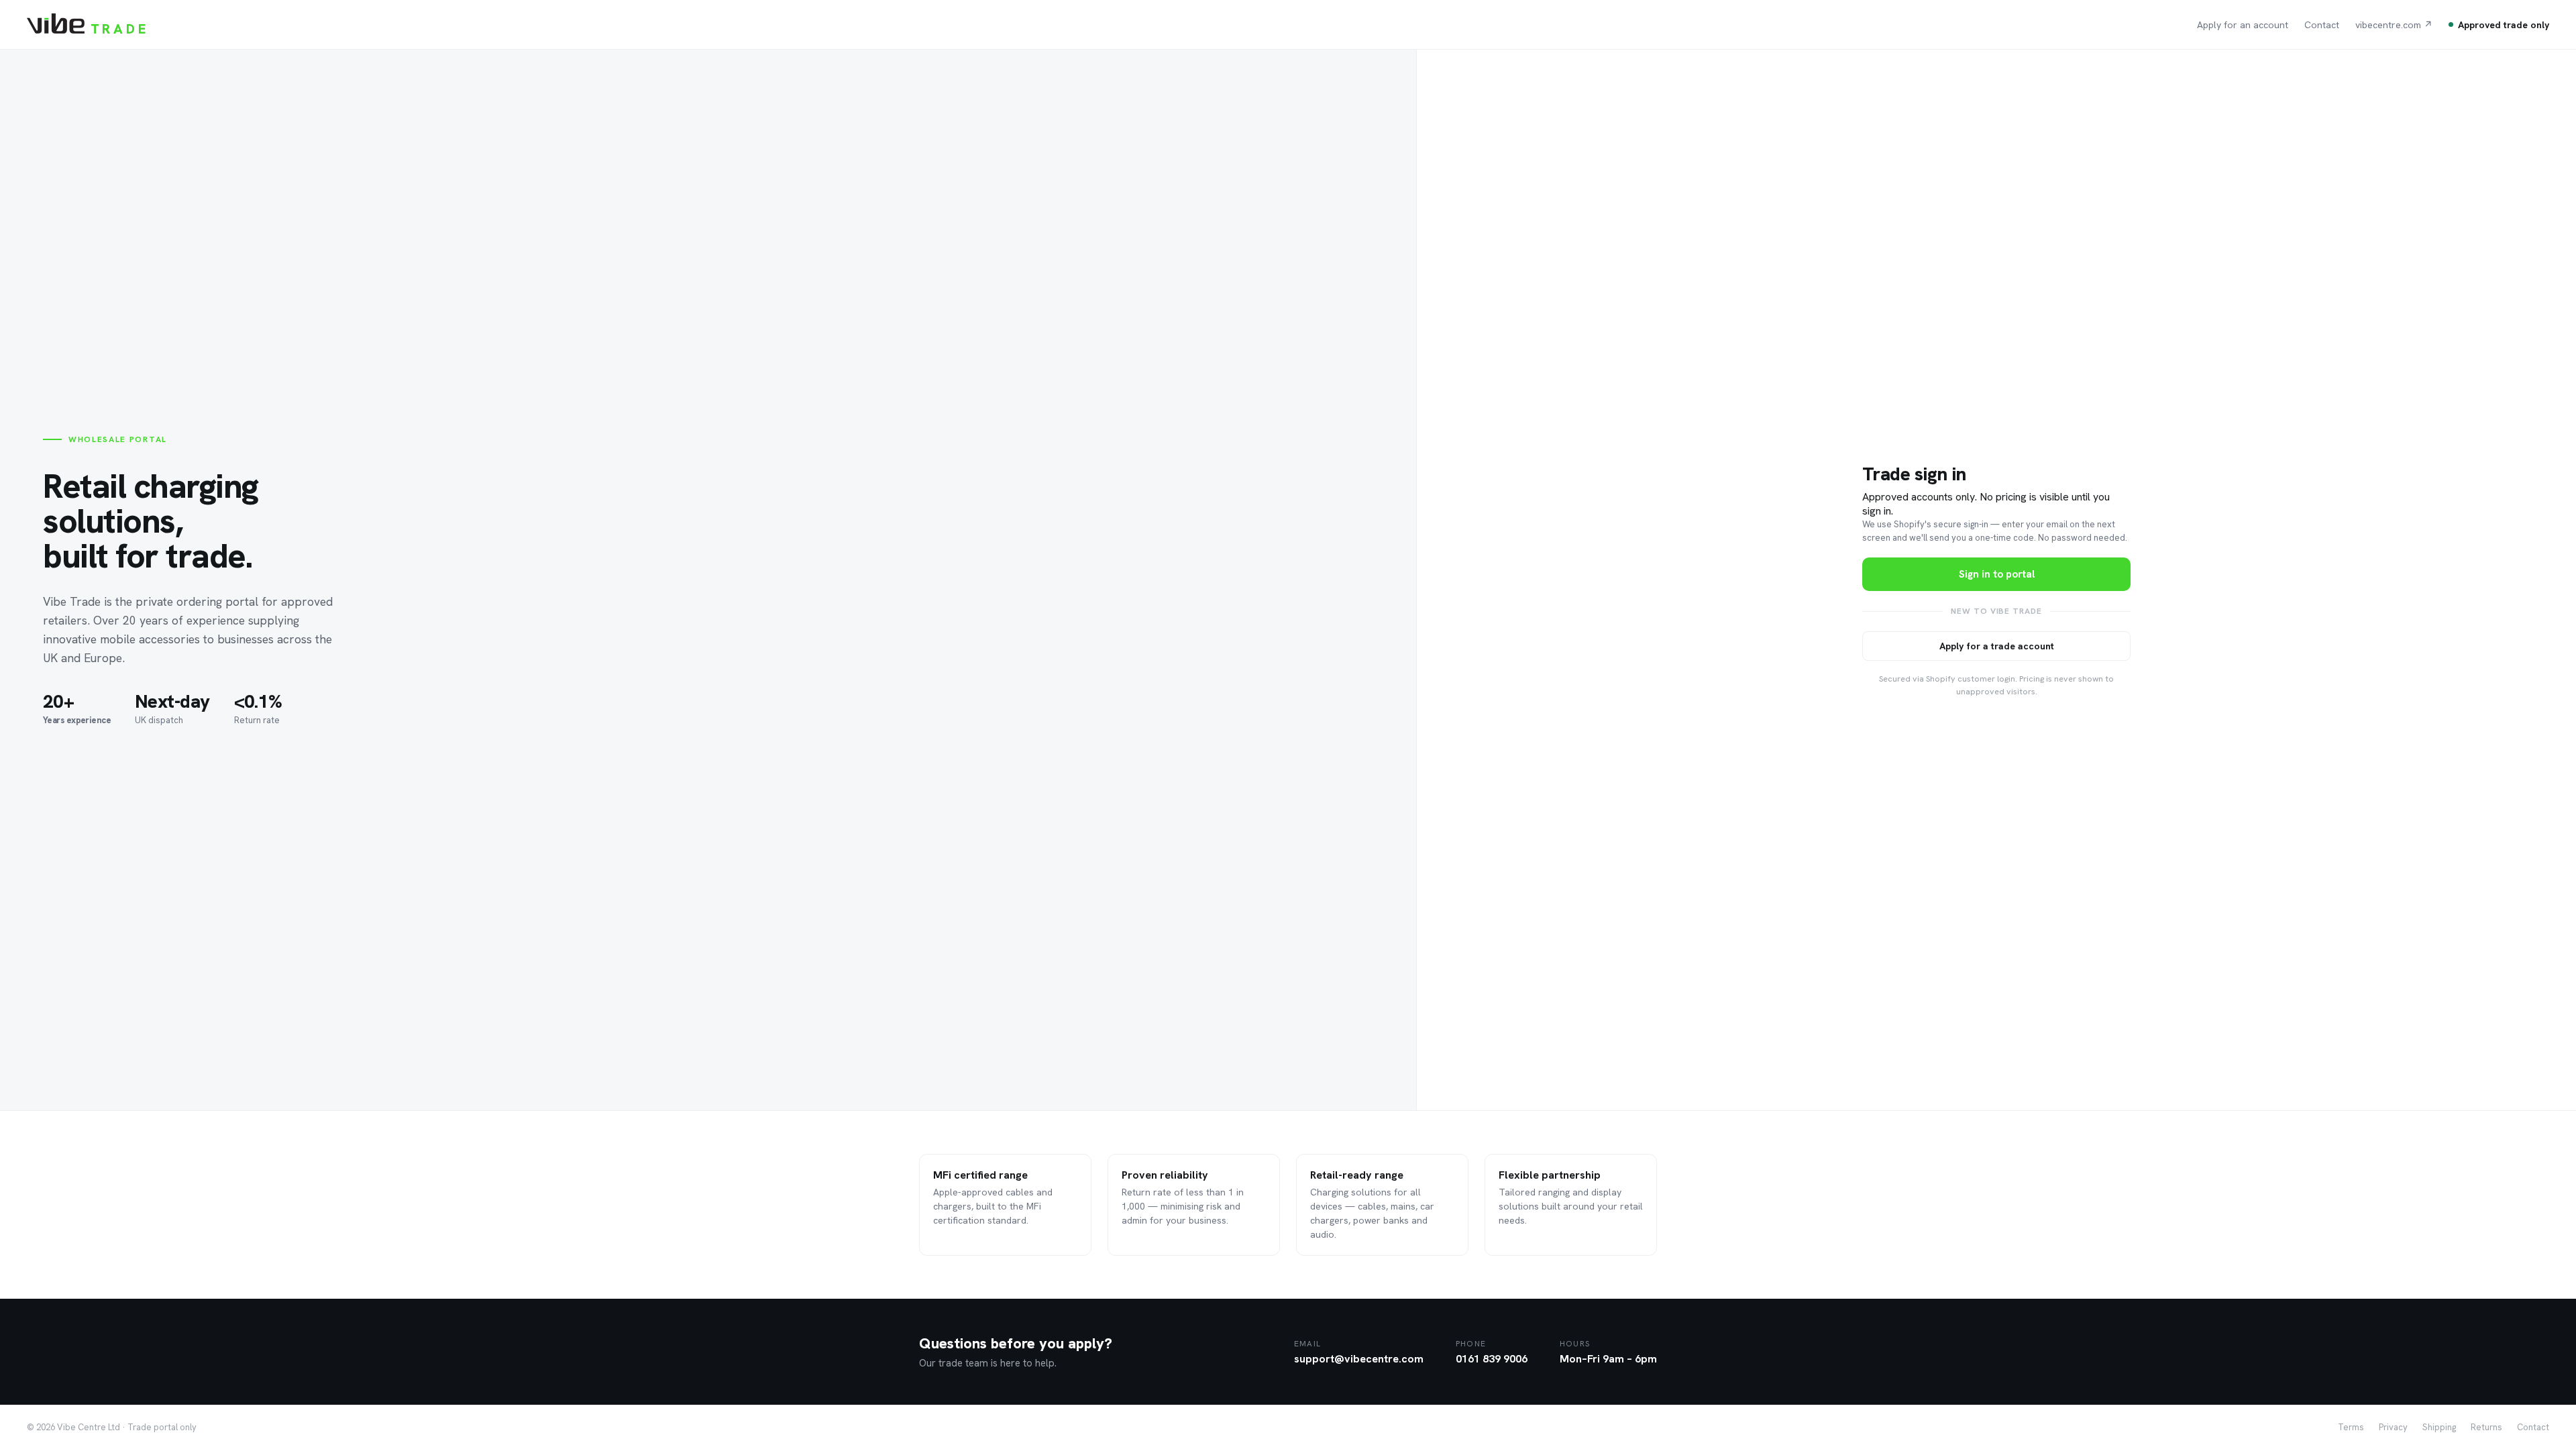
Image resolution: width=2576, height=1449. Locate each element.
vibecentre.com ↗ (2394, 25)
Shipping (2439, 1427)
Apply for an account (2243, 25)
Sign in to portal (1997, 574)
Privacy (2393, 1427)
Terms (2351, 1427)
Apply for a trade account (1997, 646)
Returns (2486, 1427)
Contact (2322, 25)
